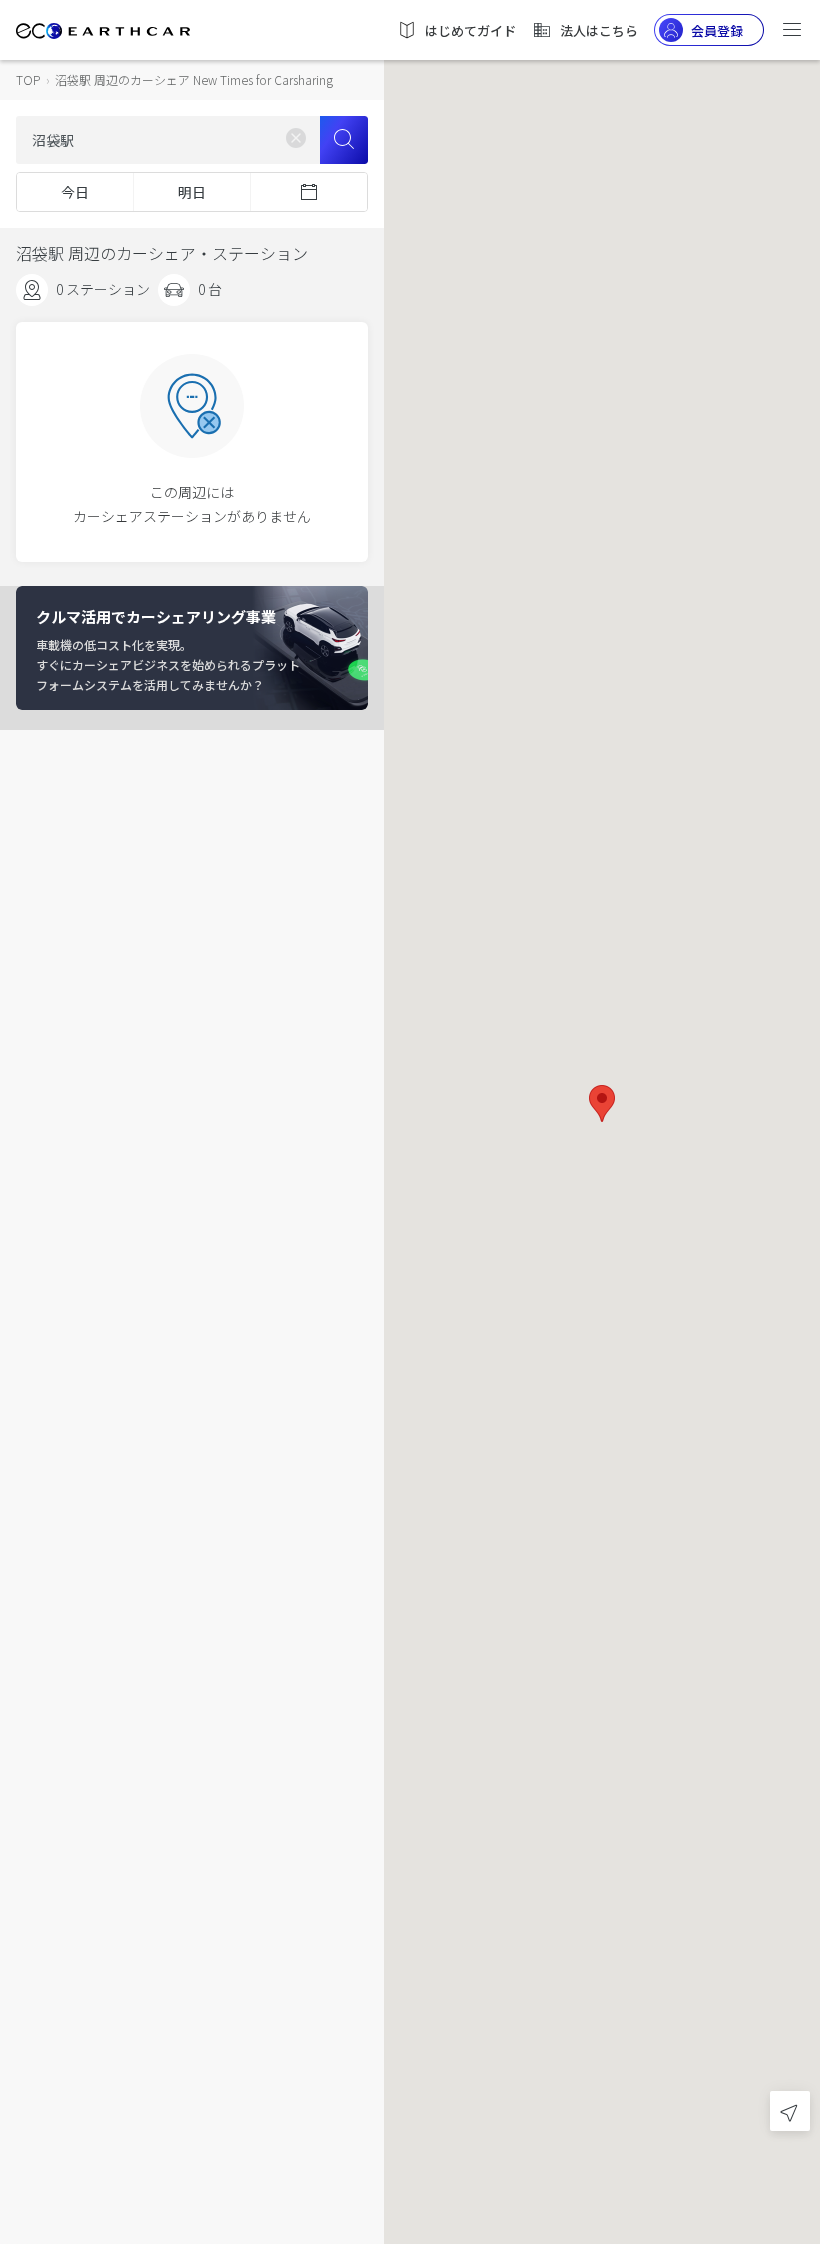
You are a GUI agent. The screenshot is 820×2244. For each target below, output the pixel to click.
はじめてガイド (470, 30)
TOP (28, 79)
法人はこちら (599, 30)
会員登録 (717, 30)
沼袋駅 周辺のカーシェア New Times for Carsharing (194, 79)
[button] (602, 1103)
